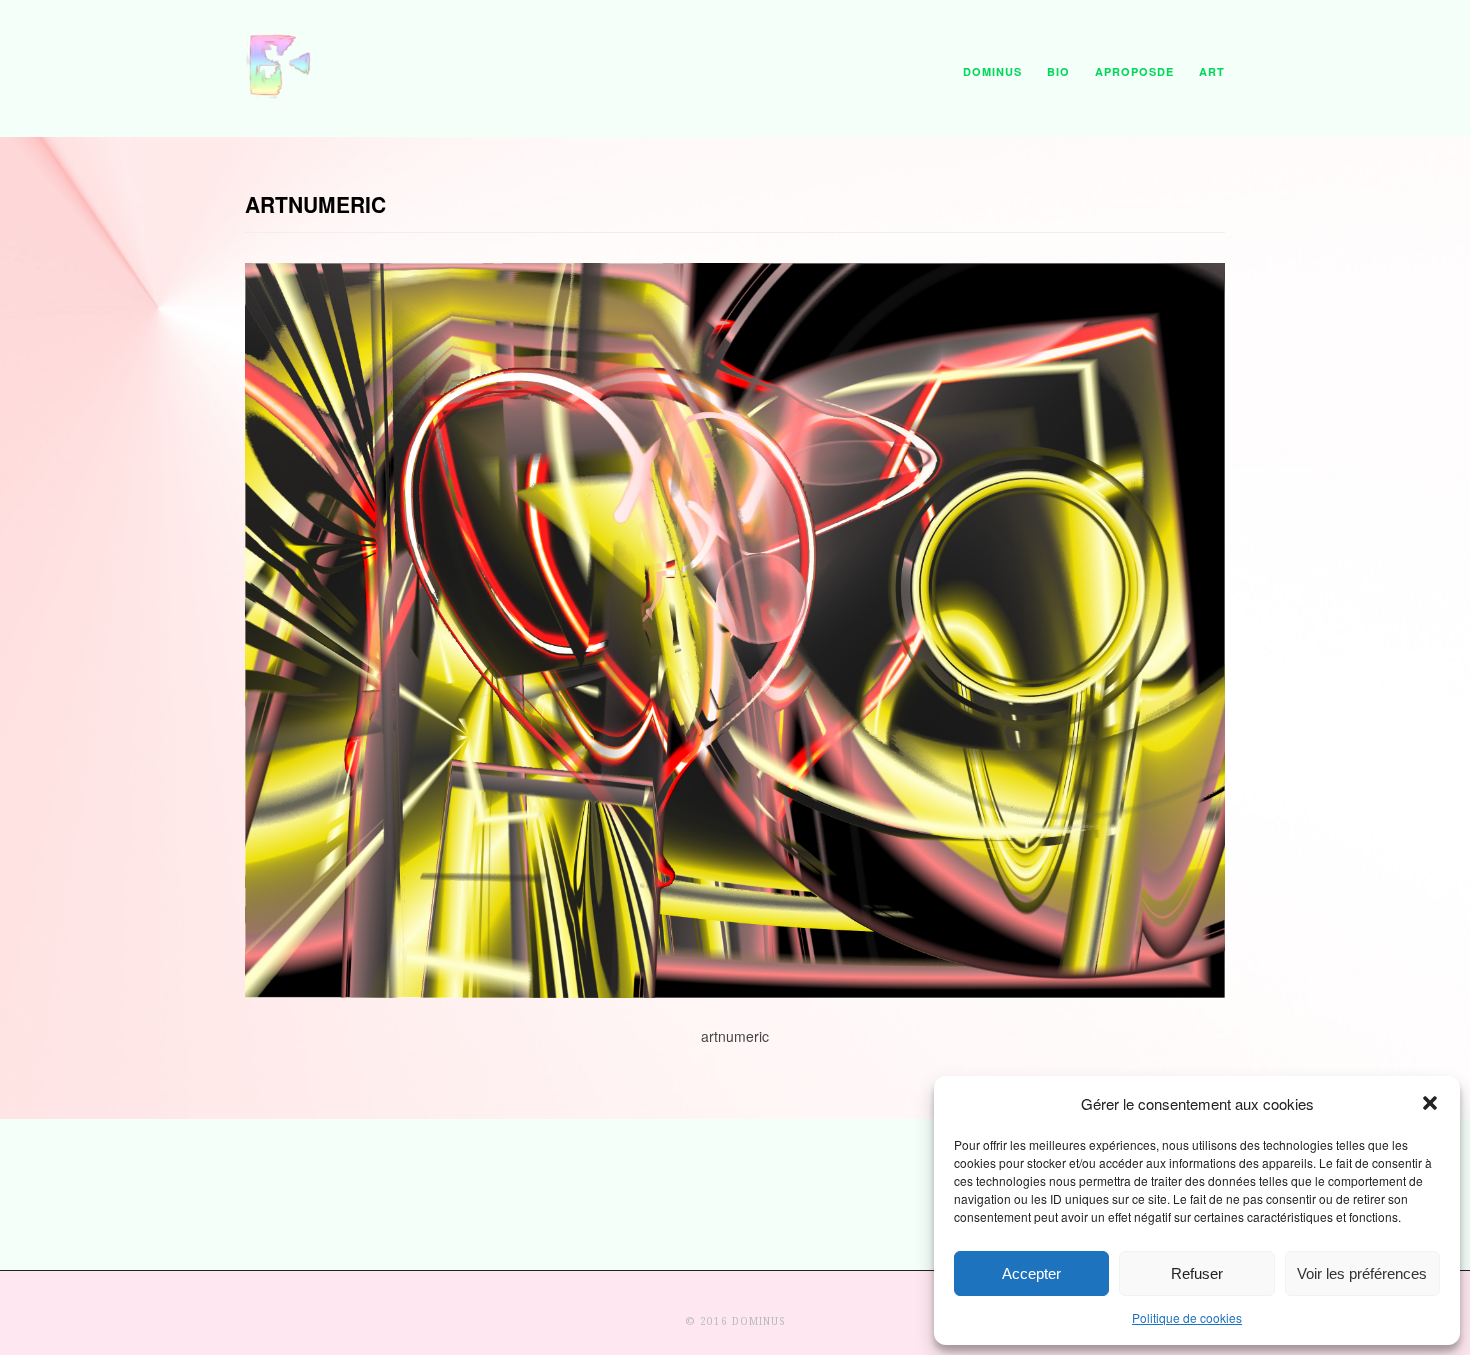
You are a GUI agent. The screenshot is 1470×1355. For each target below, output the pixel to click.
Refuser (1197, 1273)
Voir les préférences (1362, 1273)
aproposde (1134, 71)
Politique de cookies (1187, 1317)
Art (1212, 71)
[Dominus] (280, 94)
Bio (1058, 71)
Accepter (1031, 1273)
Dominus (992, 71)
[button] (1430, 1103)
